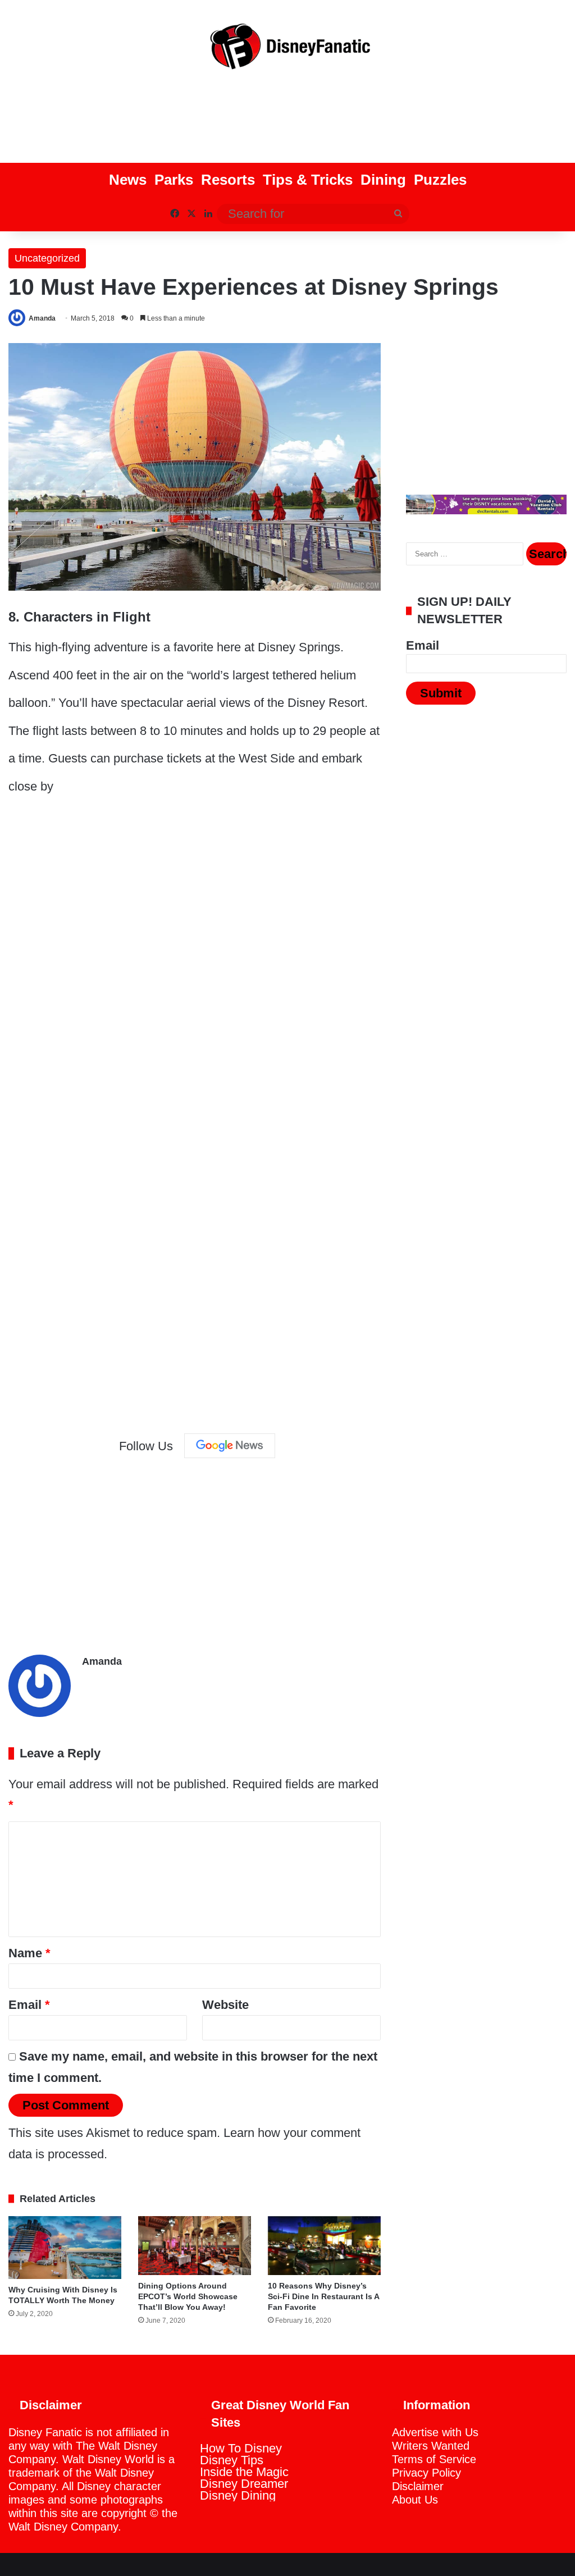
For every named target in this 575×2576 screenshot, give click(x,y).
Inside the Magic (244, 2472)
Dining (383, 180)
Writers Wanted (431, 2446)
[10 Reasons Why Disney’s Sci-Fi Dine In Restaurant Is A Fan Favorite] (324, 2246)
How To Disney (241, 2448)
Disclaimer (418, 2486)
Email (29, 2005)
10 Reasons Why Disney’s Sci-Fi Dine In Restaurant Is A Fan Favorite (323, 2296)
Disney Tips (232, 2460)
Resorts (228, 180)
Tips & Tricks (308, 180)
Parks (174, 180)
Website (225, 2005)
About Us (415, 2500)
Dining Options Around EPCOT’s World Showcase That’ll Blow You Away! (188, 2296)
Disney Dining (238, 2495)
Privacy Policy (426, 2473)
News (128, 180)
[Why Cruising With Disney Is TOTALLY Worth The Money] (65, 2248)
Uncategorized (47, 258)
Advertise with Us (435, 2432)
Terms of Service (434, 2459)
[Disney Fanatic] (287, 51)
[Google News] (230, 1446)
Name (29, 1953)
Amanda (42, 318)
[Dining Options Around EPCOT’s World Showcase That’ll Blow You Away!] (195, 2246)
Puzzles (440, 180)
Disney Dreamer (244, 2484)
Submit (441, 693)
